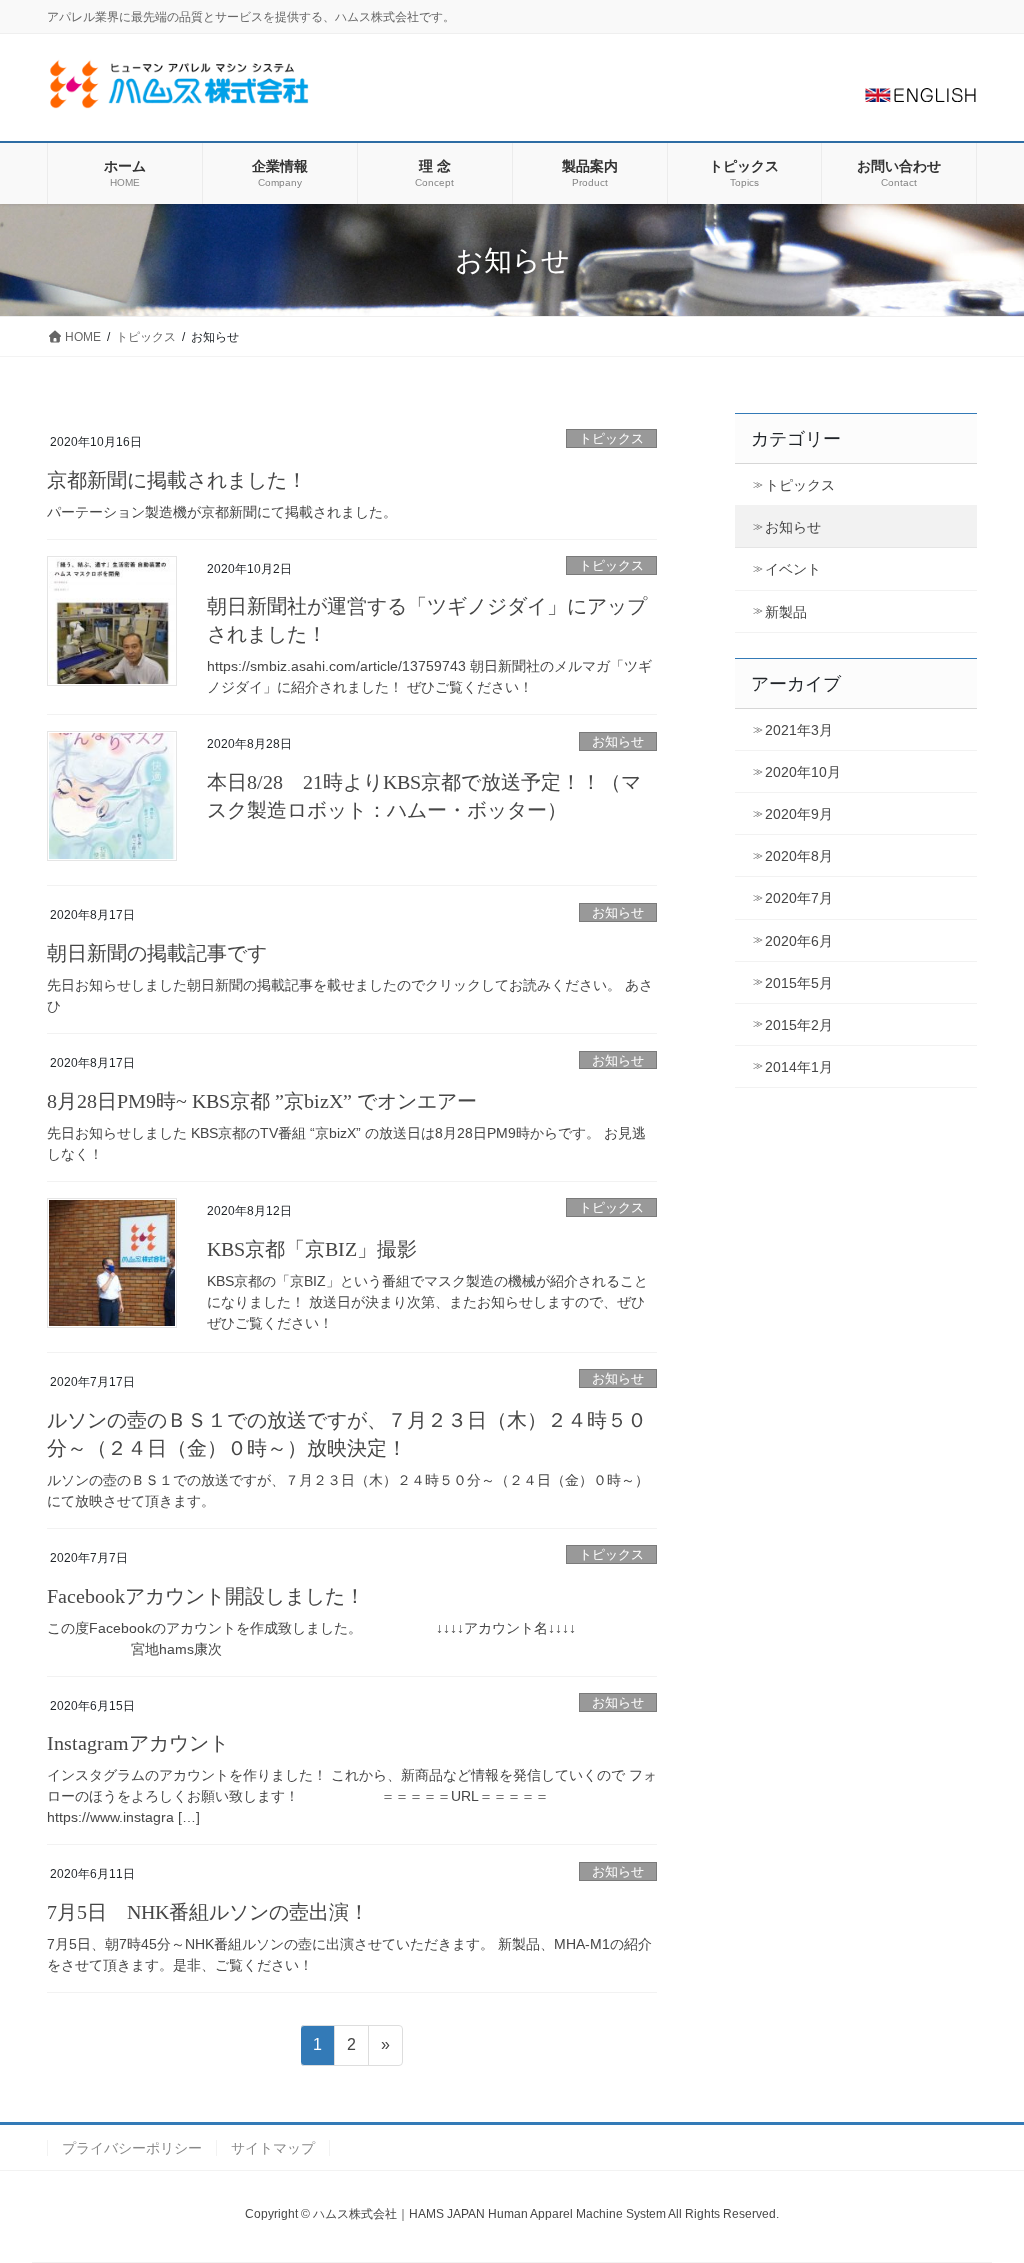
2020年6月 (799, 941)
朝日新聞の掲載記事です (157, 953)
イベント (793, 569)
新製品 (786, 612)
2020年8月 (799, 856)
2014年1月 (799, 1067)
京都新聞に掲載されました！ (177, 480)
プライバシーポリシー (132, 2148)
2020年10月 (803, 772)
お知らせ (618, 741)
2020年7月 (799, 898)
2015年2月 (799, 1025)
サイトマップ (273, 2148)
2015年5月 (799, 983)
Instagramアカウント (138, 1743)
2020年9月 (799, 814)
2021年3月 (799, 730)
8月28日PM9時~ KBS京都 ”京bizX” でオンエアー (262, 1101)
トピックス (611, 438)
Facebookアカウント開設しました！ (206, 1596)
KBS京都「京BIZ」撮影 (312, 1249)
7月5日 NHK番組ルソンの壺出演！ (208, 1912)
